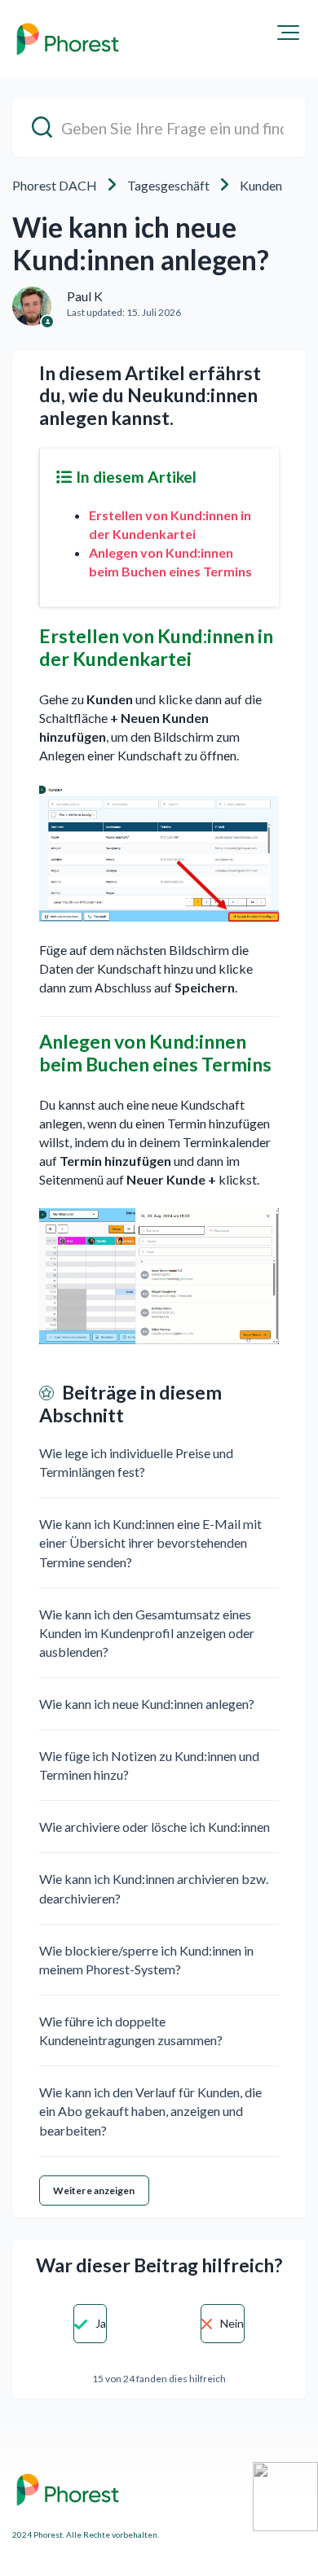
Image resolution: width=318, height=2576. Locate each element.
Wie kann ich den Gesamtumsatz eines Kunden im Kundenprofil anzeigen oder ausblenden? (147, 1633)
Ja (101, 2323)
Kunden (261, 185)
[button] (288, 33)
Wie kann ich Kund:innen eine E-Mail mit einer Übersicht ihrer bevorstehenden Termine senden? (150, 1542)
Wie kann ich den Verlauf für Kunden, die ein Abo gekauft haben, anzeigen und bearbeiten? (150, 2111)
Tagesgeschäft (168, 185)
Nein (232, 2323)
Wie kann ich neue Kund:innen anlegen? (147, 1704)
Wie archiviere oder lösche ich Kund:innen (155, 1827)
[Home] (68, 39)
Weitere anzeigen (94, 2190)
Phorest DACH (55, 185)
